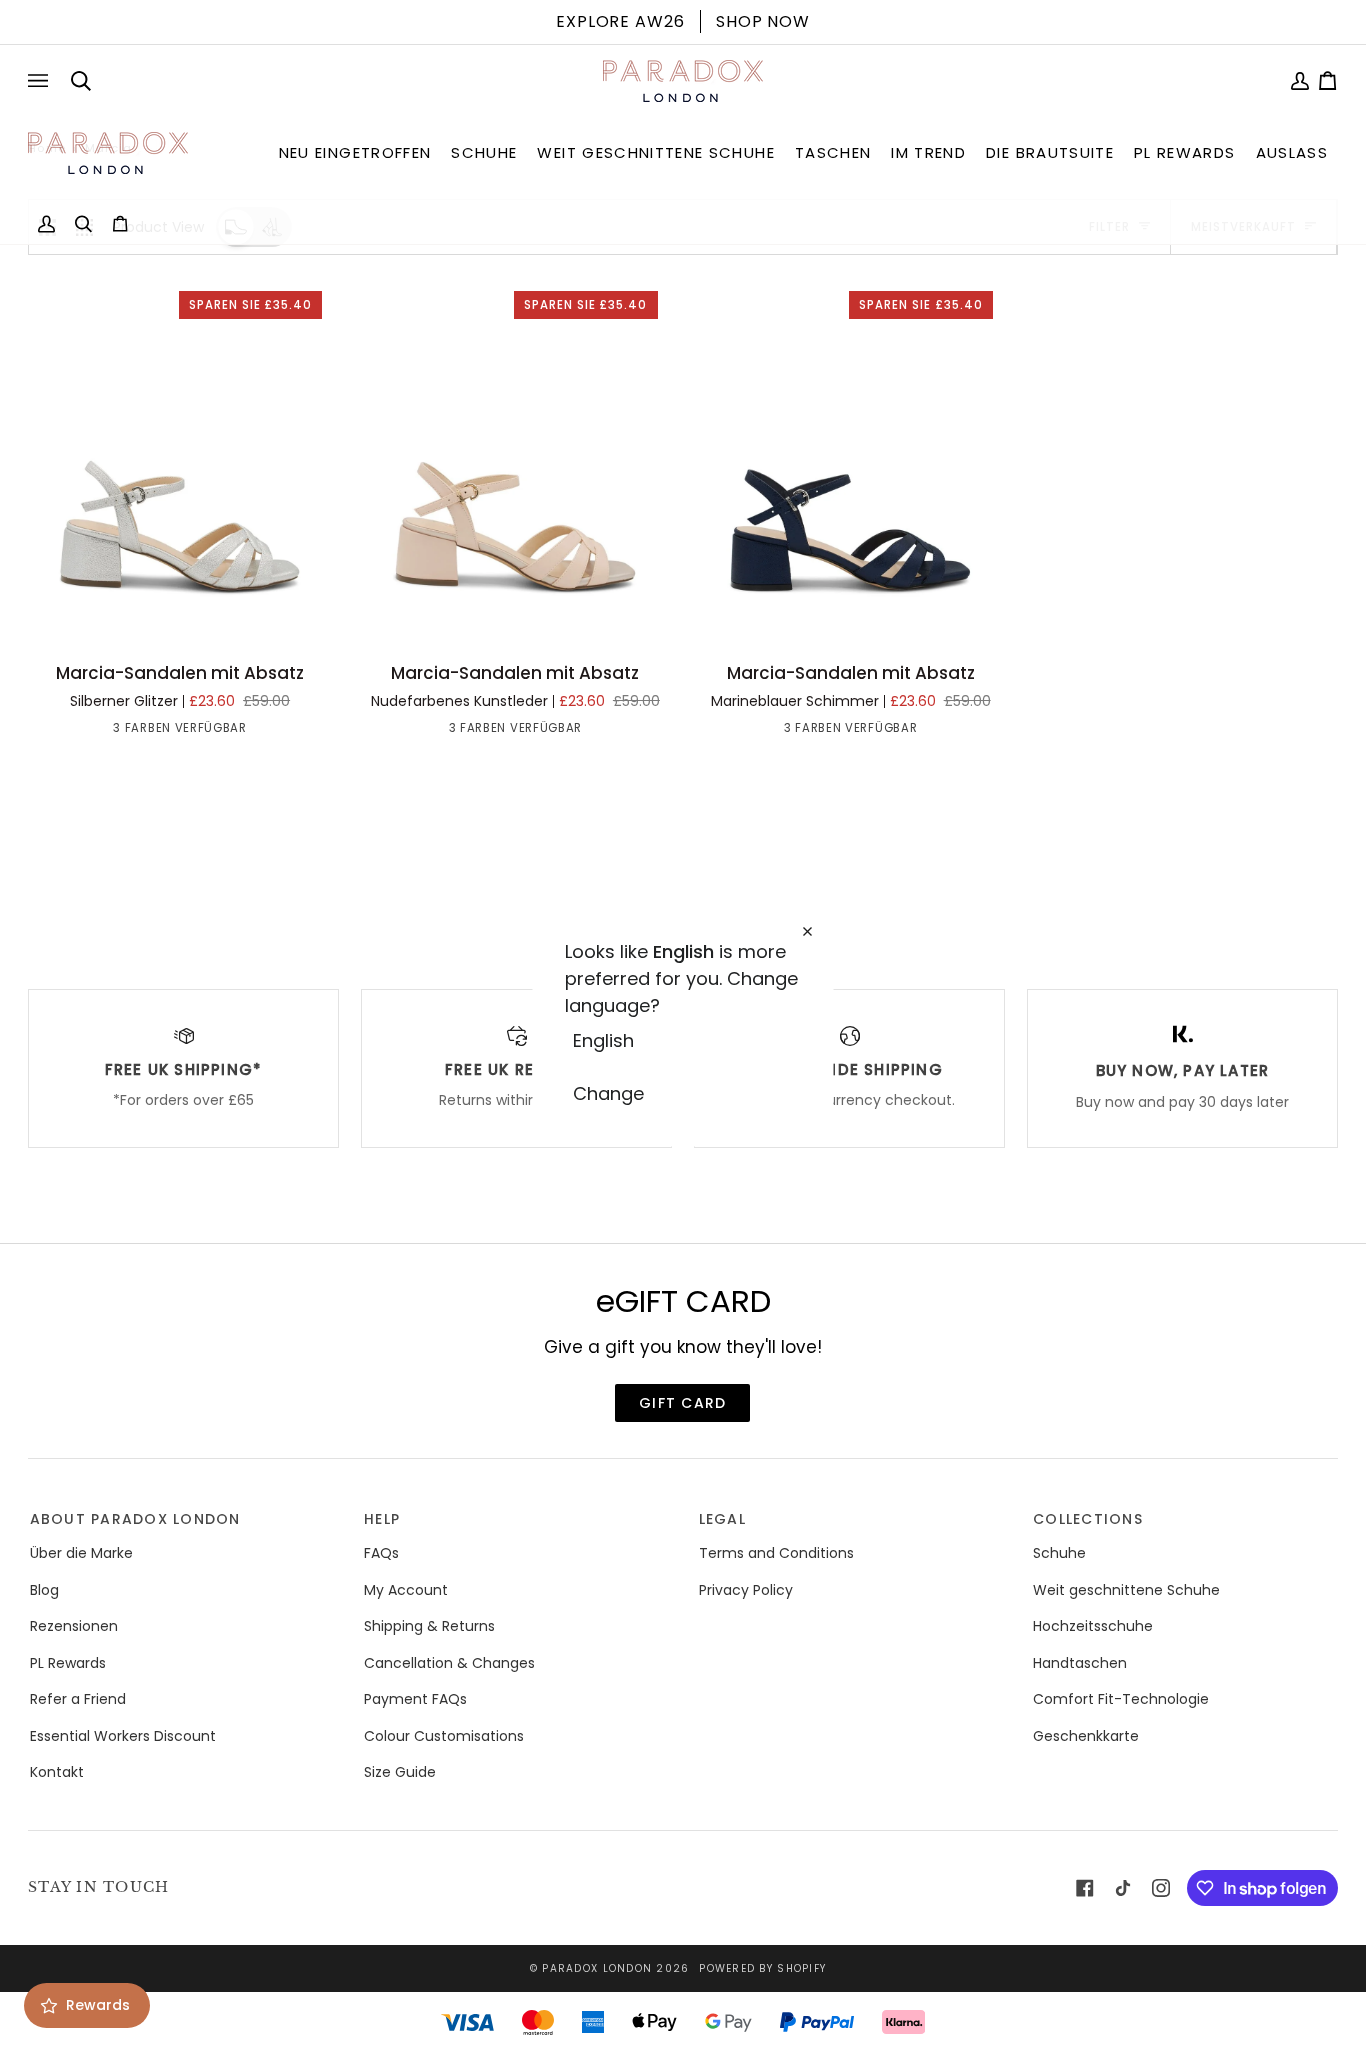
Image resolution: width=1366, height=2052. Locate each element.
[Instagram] (1161, 1888)
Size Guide (400, 1772)
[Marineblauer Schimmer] (216, 732)
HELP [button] (382, 1519)
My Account (406, 1590)
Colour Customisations (444, 1736)
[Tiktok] (1123, 1888)
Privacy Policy (746, 1590)
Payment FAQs (415, 1699)
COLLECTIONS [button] (1088, 1519)
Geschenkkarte (1086, 1736)
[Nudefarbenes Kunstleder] (180, 732)
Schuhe (1059, 1553)
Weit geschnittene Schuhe (1126, 1590)
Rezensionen (74, 1626)
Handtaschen (1080, 1663)
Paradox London (597, 1968)
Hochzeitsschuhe (1093, 1626)
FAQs (381, 1553)
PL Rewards (68, 1663)
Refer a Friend (78, 1699)
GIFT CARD (682, 1403)
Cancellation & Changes (449, 1663)
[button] (355, 153)
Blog (44, 1590)
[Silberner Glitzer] (144, 732)
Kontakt (57, 1772)
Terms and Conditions (776, 1553)
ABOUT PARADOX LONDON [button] (135, 1519)
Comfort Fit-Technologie (1121, 1699)
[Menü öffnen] (42, 81)
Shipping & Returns (429, 1626)
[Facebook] (1085, 1888)
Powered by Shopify (762, 1968)
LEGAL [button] (722, 1519)
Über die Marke (81, 1553)
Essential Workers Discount (123, 1736)
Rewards (98, 2005)
